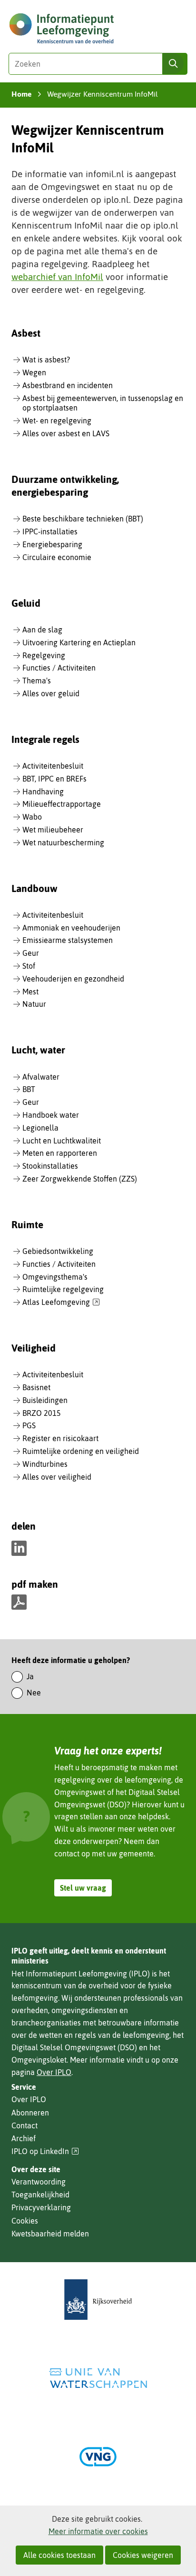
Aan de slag (42, 630)
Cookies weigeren (143, 2555)
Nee (34, 1693)
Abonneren (30, 2113)
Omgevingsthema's (55, 1277)
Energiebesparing (52, 544)
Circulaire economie (57, 557)
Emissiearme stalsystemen (68, 940)
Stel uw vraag (83, 1888)
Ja (30, 1676)
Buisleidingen (45, 1400)
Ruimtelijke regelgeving (63, 1289)
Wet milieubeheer (53, 830)
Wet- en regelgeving (57, 421)
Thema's (37, 681)
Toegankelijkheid (40, 2195)
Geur (31, 953)
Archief (24, 2138)
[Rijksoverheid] (98, 2300)
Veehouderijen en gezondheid (73, 979)
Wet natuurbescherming (63, 842)
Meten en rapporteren (60, 1153)
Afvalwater (41, 1077)
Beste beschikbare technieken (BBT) (83, 519)
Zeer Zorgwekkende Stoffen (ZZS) (80, 1179)
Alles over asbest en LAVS (66, 433)
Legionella (40, 1128)
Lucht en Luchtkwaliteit (62, 1141)
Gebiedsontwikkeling (58, 1251)
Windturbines (45, 1464)
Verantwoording (39, 2182)
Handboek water (51, 1115)
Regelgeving (44, 655)
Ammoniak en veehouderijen (71, 928)
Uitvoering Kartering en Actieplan (79, 642)
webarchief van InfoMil (57, 277)
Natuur (34, 1004)
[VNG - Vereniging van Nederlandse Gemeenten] (98, 2457)
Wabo (32, 817)
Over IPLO (54, 2072)
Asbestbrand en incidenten (68, 385)
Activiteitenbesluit (53, 766)
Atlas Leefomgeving (61, 1303)
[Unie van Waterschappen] (98, 2378)
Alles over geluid (51, 693)
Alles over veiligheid (57, 1477)
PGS (29, 1425)
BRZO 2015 (42, 1413)
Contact (24, 2125)
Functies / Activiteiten (59, 668)
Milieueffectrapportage (62, 804)
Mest (30, 992)
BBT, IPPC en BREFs (54, 779)
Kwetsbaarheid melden (50, 2234)
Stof (29, 966)
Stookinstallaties (50, 1166)
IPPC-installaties (50, 531)
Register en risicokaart (60, 1438)
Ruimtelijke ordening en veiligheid (81, 1451)
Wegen (34, 372)
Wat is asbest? (46, 360)
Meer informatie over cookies (98, 2531)
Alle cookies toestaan (59, 2555)
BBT (29, 1089)
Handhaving (43, 792)
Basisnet (36, 1387)
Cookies (25, 2221)
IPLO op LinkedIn (45, 2151)
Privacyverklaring (41, 2207)
